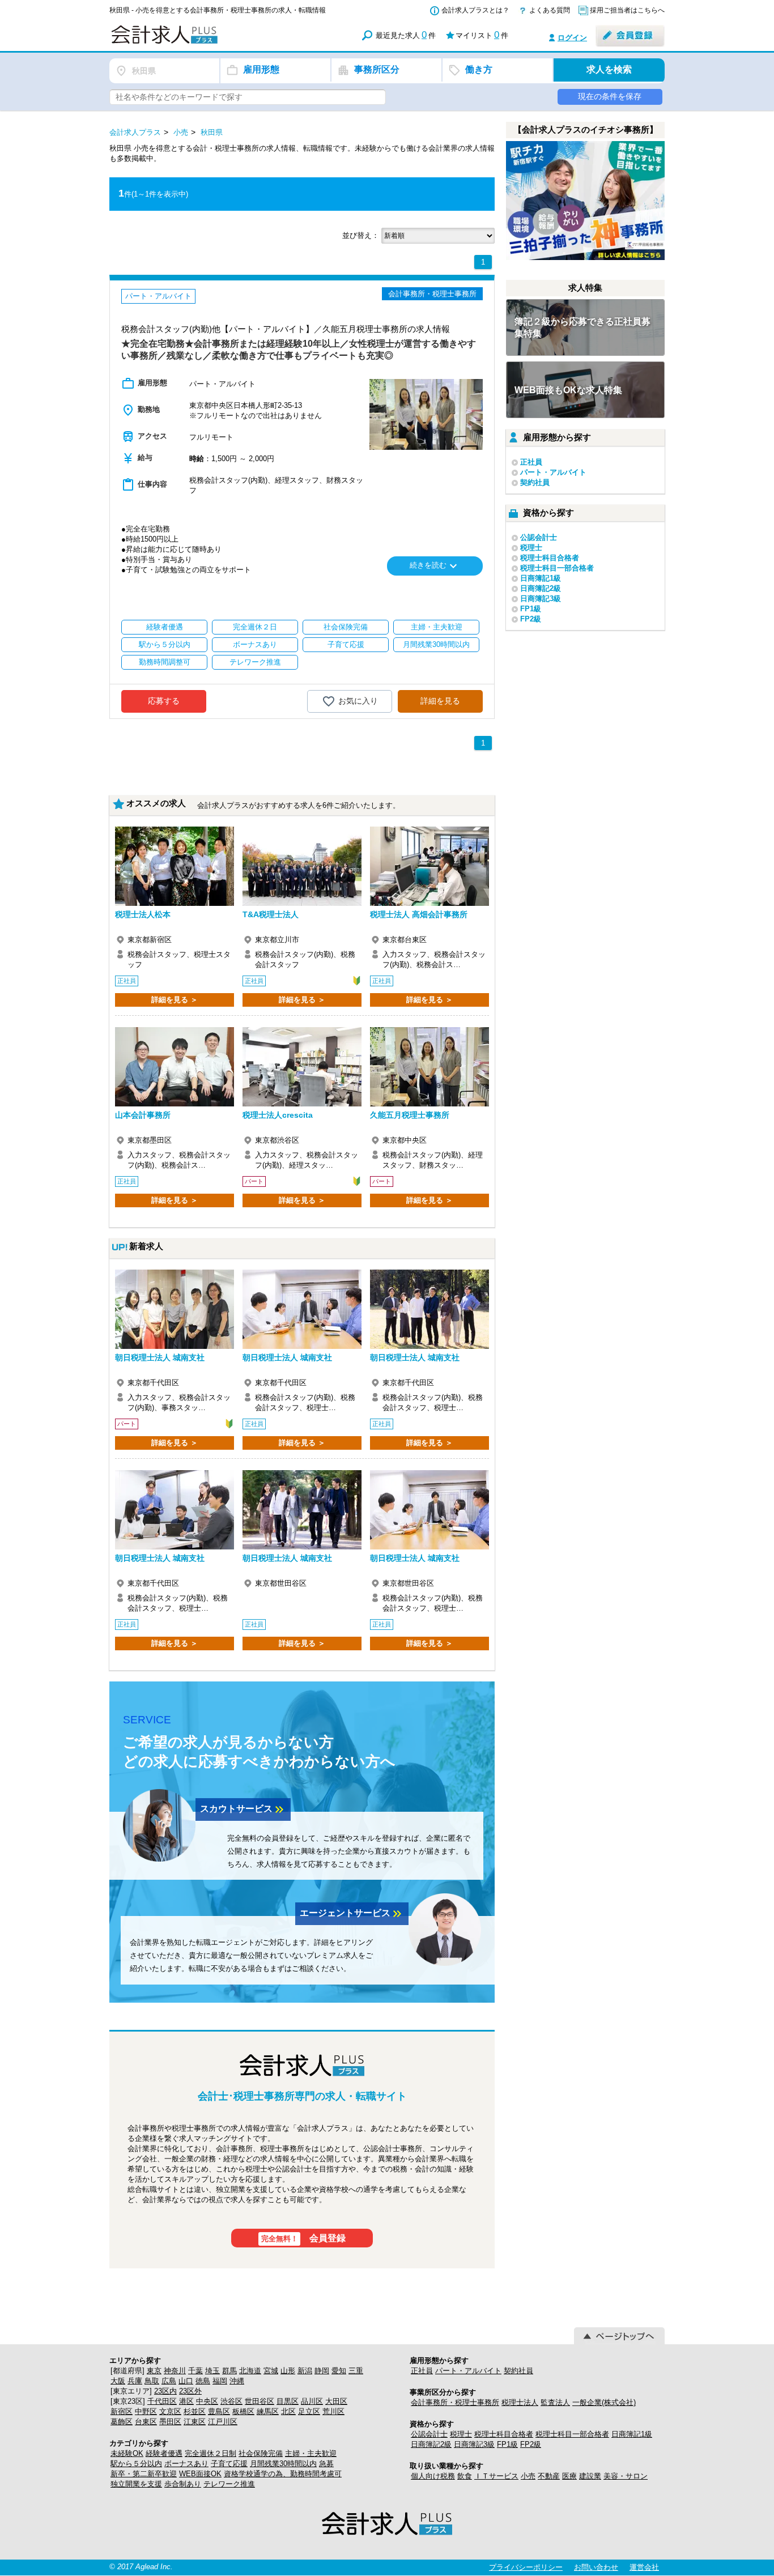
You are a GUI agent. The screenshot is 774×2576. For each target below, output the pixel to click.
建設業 (590, 2476)
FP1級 (531, 609)
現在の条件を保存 (610, 96)
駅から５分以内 (136, 2464)
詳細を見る (440, 701)
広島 (169, 2381)
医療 (569, 2476)
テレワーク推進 (229, 2484)
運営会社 (644, 2567)
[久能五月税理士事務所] (429, 1067)
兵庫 (135, 2381)
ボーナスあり (186, 2464)
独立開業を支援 (136, 2484)
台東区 (146, 2422)
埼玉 (212, 2371)
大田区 (336, 2401)
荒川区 (333, 2411)
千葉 (195, 2371)
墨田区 (170, 2422)
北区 (288, 2411)
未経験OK (127, 2453)
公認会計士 (539, 537)
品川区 (312, 2401)
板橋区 (243, 2411)
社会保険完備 (261, 2453)
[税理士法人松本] (175, 866)
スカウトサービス (243, 1809)
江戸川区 (223, 2422)
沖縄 (237, 2381)
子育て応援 (229, 2464)
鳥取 (152, 2381)
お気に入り (358, 700)
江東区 (195, 2422)
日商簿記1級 (541, 578)
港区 (186, 2401)
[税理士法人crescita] (302, 1067)
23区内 (165, 2391)
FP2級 (531, 619)
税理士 (531, 548)
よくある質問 (550, 10)
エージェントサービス (352, 1914)
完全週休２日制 (210, 2453)
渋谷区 (231, 2401)
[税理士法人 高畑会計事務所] (429, 866)
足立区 (309, 2411)
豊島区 (219, 2411)
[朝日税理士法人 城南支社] (175, 1309)
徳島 (203, 2381)
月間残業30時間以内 (283, 2464)
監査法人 (555, 2402)
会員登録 (304, 2238)
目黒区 (288, 2401)
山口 (186, 2381)
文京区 (170, 2411)
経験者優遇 (164, 2453)
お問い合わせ (596, 2567)
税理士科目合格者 (550, 558)
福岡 (220, 2381)
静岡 (322, 2371)
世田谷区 (260, 2401)
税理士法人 (520, 2402)
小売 (528, 2476)
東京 (154, 2371)
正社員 (531, 462)
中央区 (207, 2401)
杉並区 (195, 2411)
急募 (326, 2464)
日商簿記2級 (541, 588)
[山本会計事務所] (175, 1067)
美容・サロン (626, 2476)
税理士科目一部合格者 (557, 568)
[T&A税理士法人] (302, 866)
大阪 (118, 2381)
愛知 (339, 2371)
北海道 (250, 2371)
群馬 (229, 2371)
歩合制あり (183, 2484)
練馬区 (268, 2411)
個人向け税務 (433, 2476)
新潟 (305, 2371)
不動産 (549, 2476)
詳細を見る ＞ (175, 1000)
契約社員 (535, 482)
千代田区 (162, 2401)
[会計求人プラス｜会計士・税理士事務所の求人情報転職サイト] (206, 42)
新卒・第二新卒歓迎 (144, 2474)
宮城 (271, 2371)
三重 (356, 2371)
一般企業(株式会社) (604, 2402)
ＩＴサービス (496, 2476)
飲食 (465, 2476)
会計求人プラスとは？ (475, 10)
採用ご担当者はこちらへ (627, 10)
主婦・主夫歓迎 (311, 2453)
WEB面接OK (200, 2474)
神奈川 (175, 2371)
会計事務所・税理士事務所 (455, 2402)
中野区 (146, 2411)
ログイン (572, 38)
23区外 (190, 2391)
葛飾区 (122, 2422)
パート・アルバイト (553, 472)
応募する (164, 701)
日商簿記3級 (541, 599)
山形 (288, 2371)
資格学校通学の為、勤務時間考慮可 (283, 2474)
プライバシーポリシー (526, 2567)
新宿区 (122, 2411)
